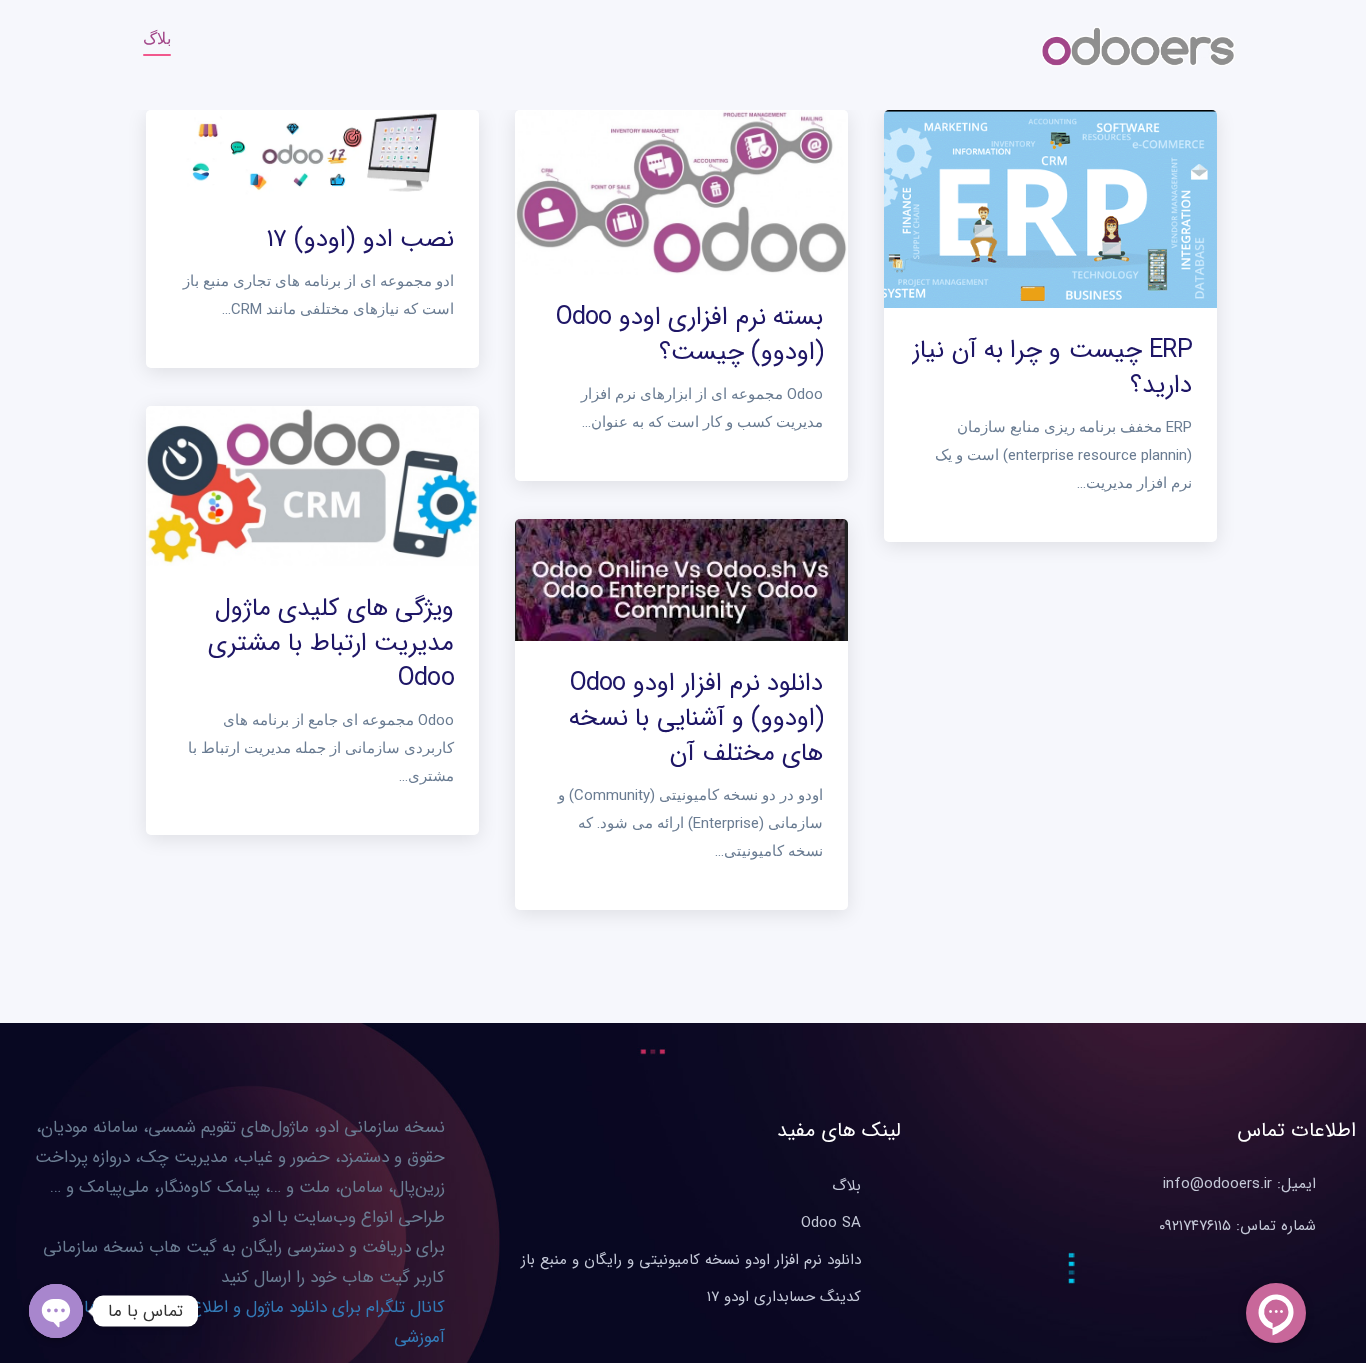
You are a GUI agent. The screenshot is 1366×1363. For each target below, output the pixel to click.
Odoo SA (831, 1223)
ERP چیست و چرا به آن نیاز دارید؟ (1052, 368)
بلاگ (157, 38)
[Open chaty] (56, 1311)
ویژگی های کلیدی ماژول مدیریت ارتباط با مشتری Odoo (331, 643)
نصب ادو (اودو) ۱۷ (360, 239)
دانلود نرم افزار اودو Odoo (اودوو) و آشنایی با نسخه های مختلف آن (696, 718)
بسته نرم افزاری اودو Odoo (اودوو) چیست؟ (689, 335)
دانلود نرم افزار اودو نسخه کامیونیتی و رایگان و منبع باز (691, 1260)
